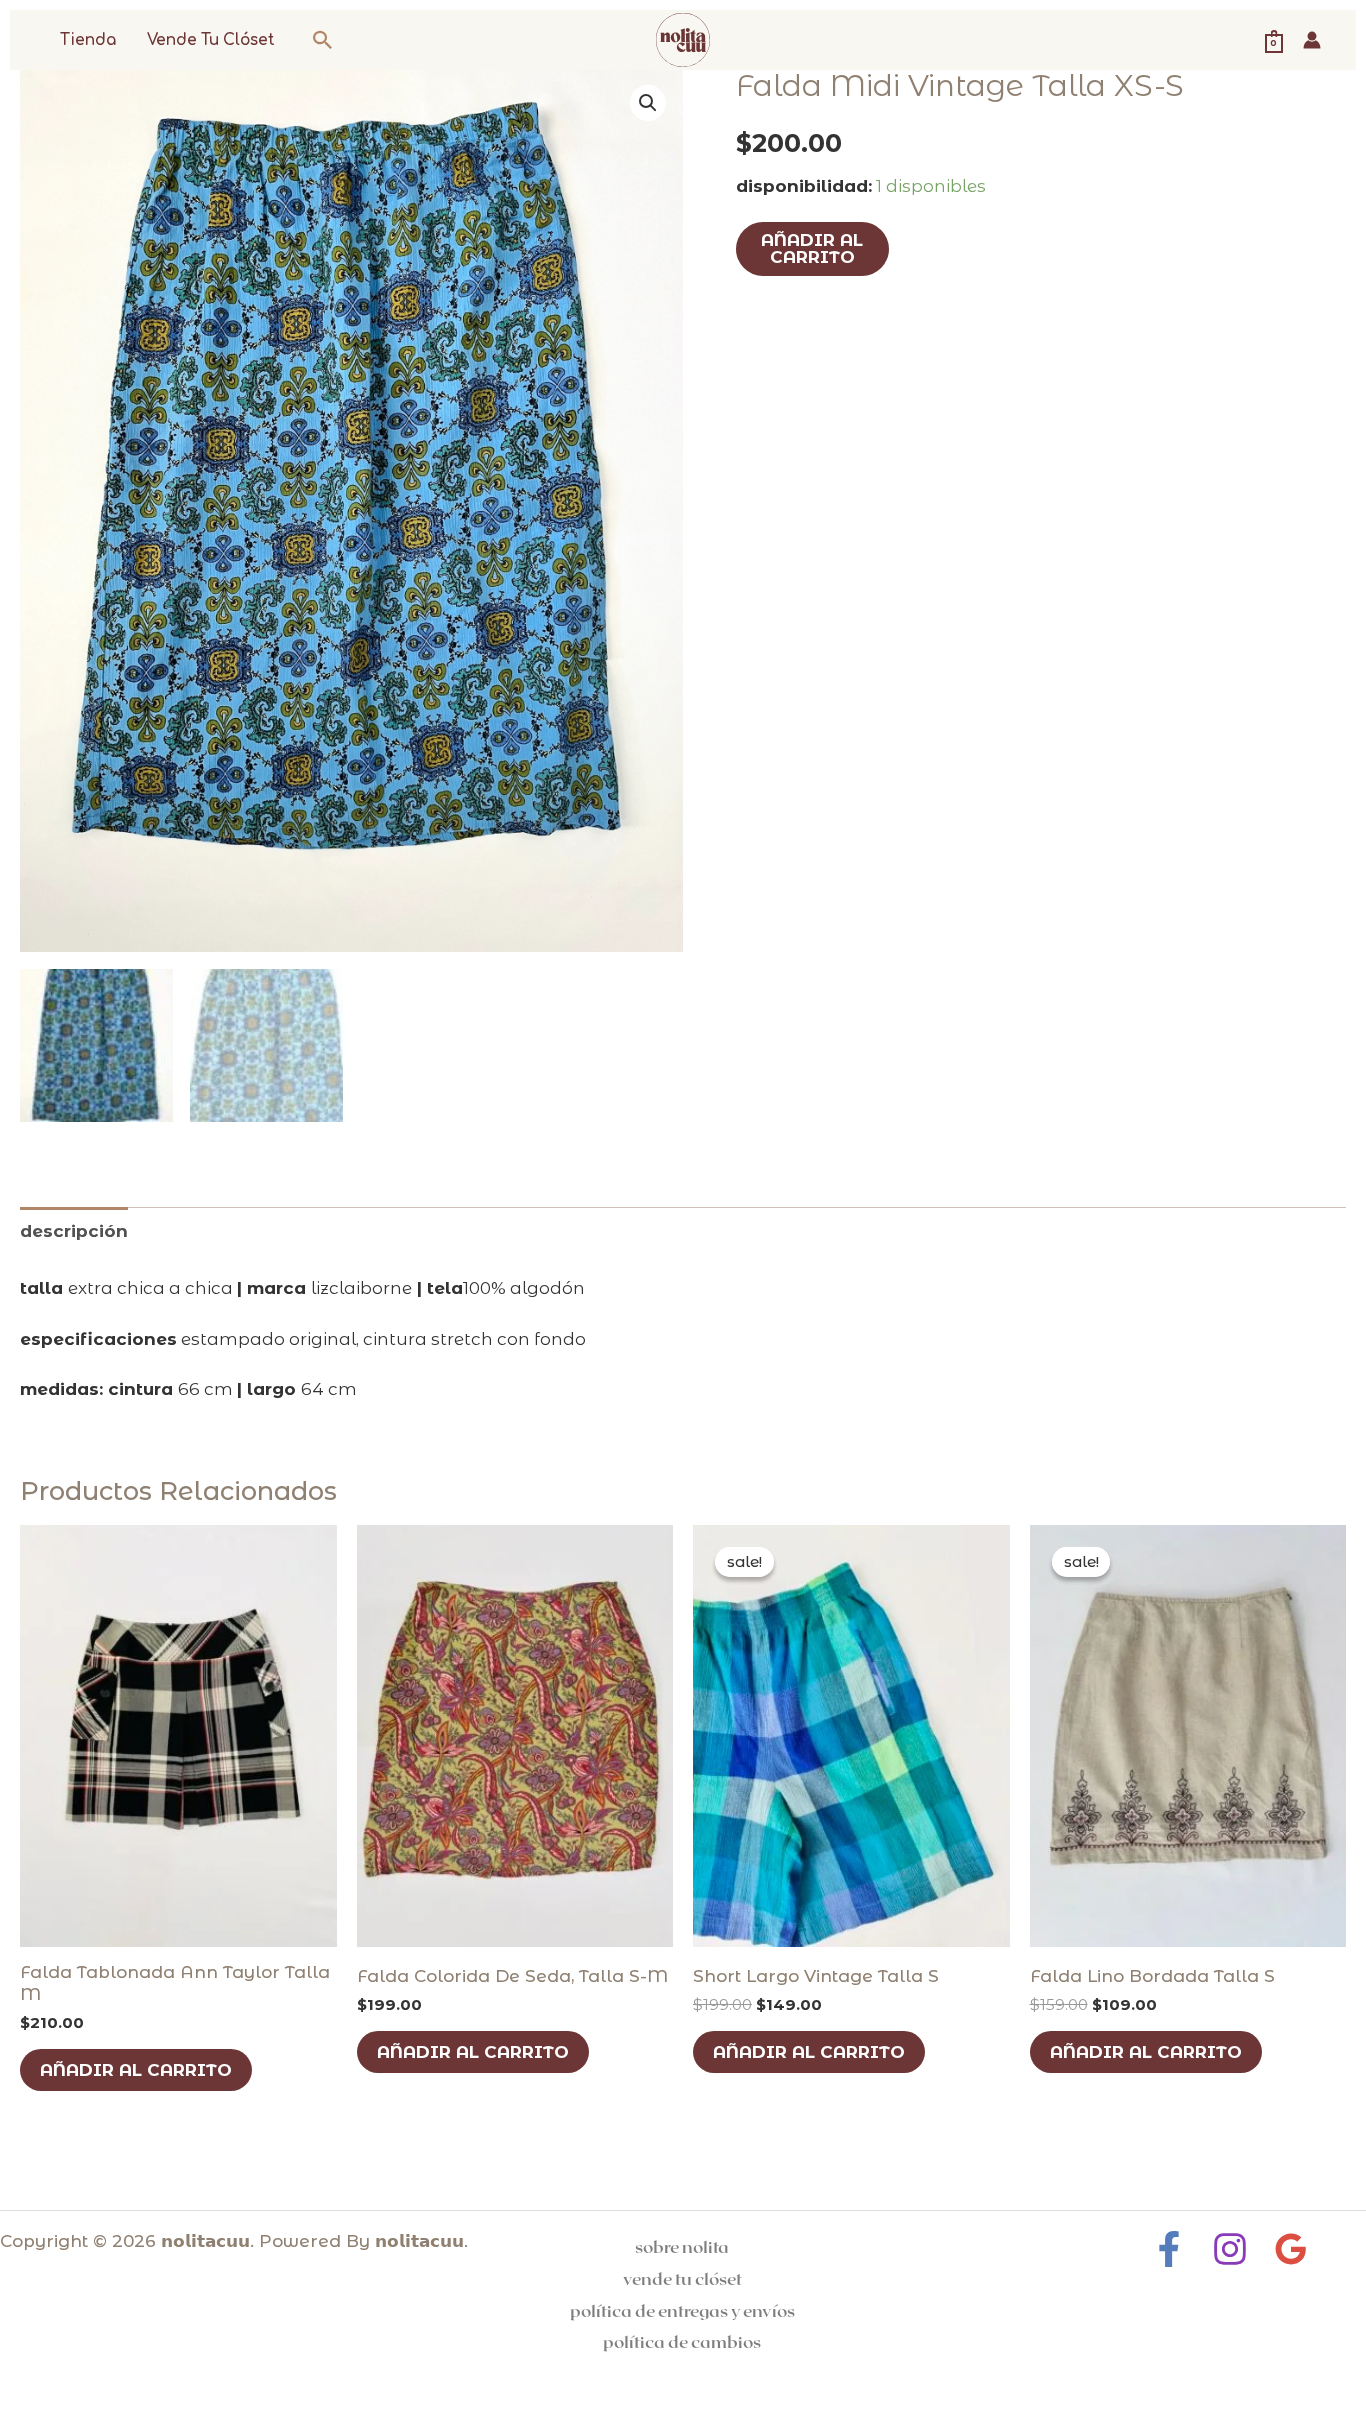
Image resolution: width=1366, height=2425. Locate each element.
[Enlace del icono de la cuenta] (1312, 40)
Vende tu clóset (211, 40)
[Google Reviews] (1291, 2249)
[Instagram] (1230, 2249)
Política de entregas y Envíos (682, 2310)
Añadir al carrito (812, 248)
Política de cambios (682, 2341)
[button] (323, 40)
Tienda (88, 40)
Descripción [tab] (74, 1231)
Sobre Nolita (682, 2246)
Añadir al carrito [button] (136, 2070)
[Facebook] (1169, 2249)
